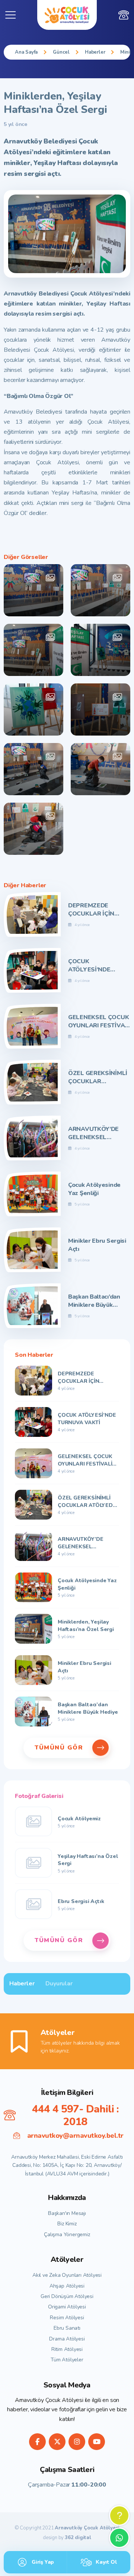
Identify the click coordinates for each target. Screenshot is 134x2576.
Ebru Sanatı (67, 2328)
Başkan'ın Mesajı (67, 2213)
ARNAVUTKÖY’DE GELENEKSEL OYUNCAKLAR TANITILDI (93, 1133)
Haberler (95, 52)
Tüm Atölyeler (67, 2360)
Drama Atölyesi (67, 2339)
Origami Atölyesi (67, 2307)
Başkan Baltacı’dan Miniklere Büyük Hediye (94, 1301)
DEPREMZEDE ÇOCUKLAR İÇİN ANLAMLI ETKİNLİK (96, 910)
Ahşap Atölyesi (67, 2286)
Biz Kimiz (67, 2224)
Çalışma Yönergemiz (67, 2234)
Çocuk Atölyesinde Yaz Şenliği (94, 1189)
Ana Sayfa (26, 52)
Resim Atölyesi (67, 2318)
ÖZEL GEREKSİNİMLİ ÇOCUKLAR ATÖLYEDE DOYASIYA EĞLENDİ (98, 1077)
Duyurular (59, 1984)
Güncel (61, 52)
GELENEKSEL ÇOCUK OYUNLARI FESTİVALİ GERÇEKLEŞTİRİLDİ (99, 1022)
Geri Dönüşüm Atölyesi (67, 2296)
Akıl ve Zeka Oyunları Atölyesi (67, 2275)
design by (67, 2538)
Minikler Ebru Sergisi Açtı (97, 1245)
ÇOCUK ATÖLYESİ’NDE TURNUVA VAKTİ (92, 966)
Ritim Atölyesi (67, 2349)
